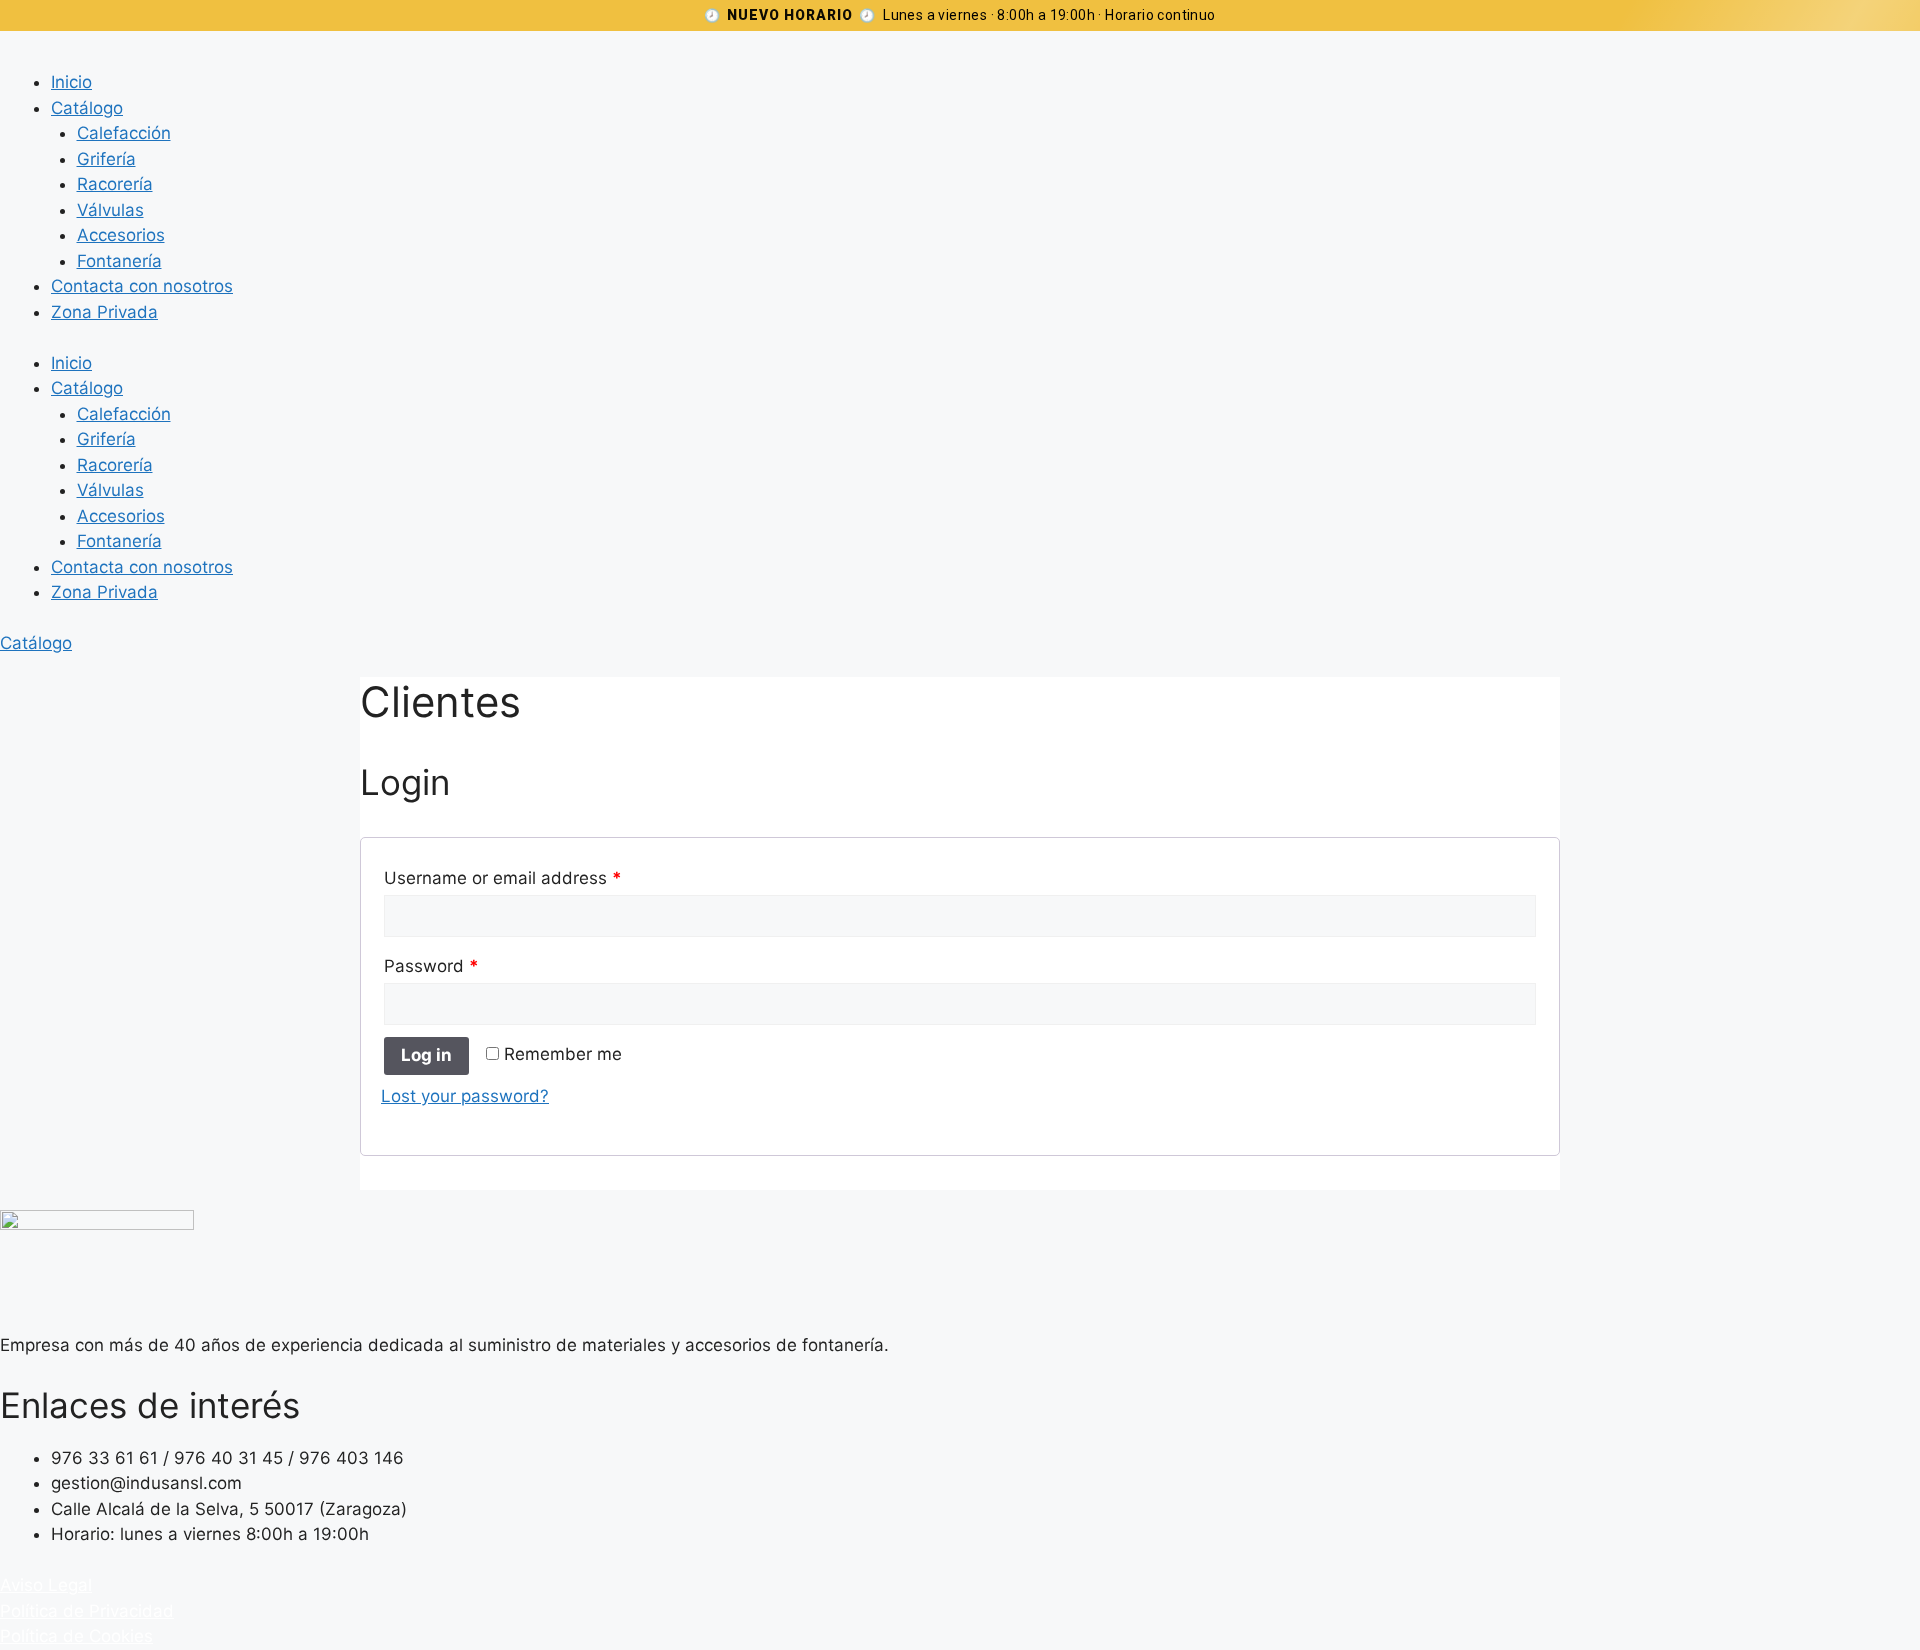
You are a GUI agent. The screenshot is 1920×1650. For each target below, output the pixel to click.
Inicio (71, 82)
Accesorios (121, 235)
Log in (426, 1055)
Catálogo (87, 108)
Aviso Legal (46, 1585)
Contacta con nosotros (142, 286)
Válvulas (110, 210)
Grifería (106, 159)
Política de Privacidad (87, 1611)
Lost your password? (465, 1096)
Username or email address (503, 878)
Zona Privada (104, 312)
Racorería (115, 184)
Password (431, 966)
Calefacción (124, 133)
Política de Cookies (76, 1636)
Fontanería (119, 261)
